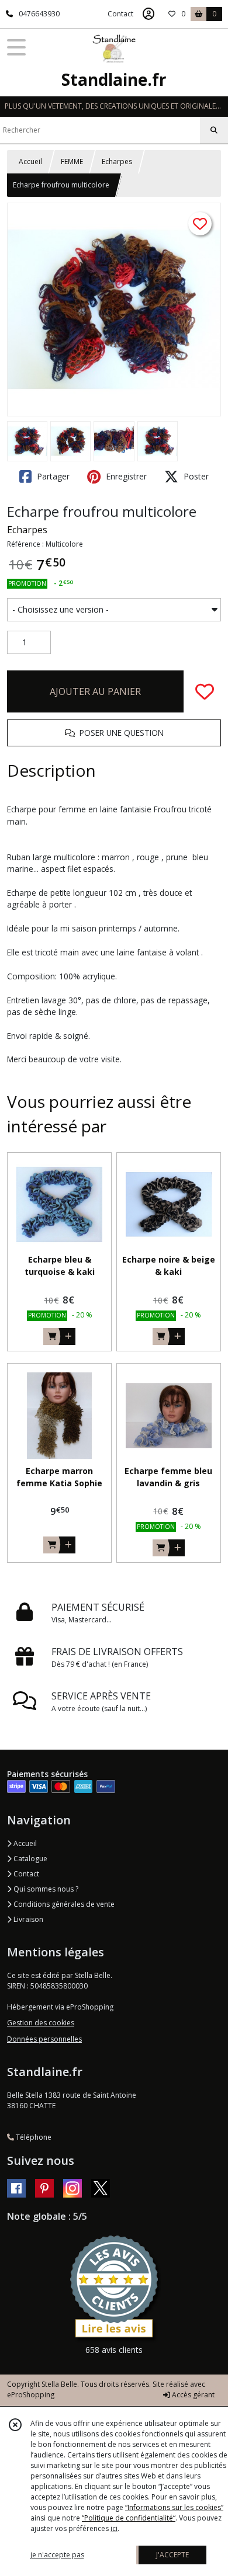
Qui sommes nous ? (45, 1889)
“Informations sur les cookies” (174, 2507)
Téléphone (33, 2137)
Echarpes (117, 161)
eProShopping (31, 2395)
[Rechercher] (214, 130)
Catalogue (30, 1859)
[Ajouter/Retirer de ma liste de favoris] (205, 691)
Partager (52, 476)
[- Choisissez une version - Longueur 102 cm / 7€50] (114, 610)
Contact (120, 14)
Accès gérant (192, 2395)
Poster (195, 476)
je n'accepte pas (57, 2555)
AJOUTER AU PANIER (95, 691)
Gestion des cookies (41, 2023)
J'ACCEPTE (172, 2555)
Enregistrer (125, 476)
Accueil (30, 161)
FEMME (72, 161)
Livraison (27, 1919)
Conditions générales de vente (63, 1904)
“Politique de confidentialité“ (129, 2518)
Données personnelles (44, 2039)
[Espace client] (148, 14)
